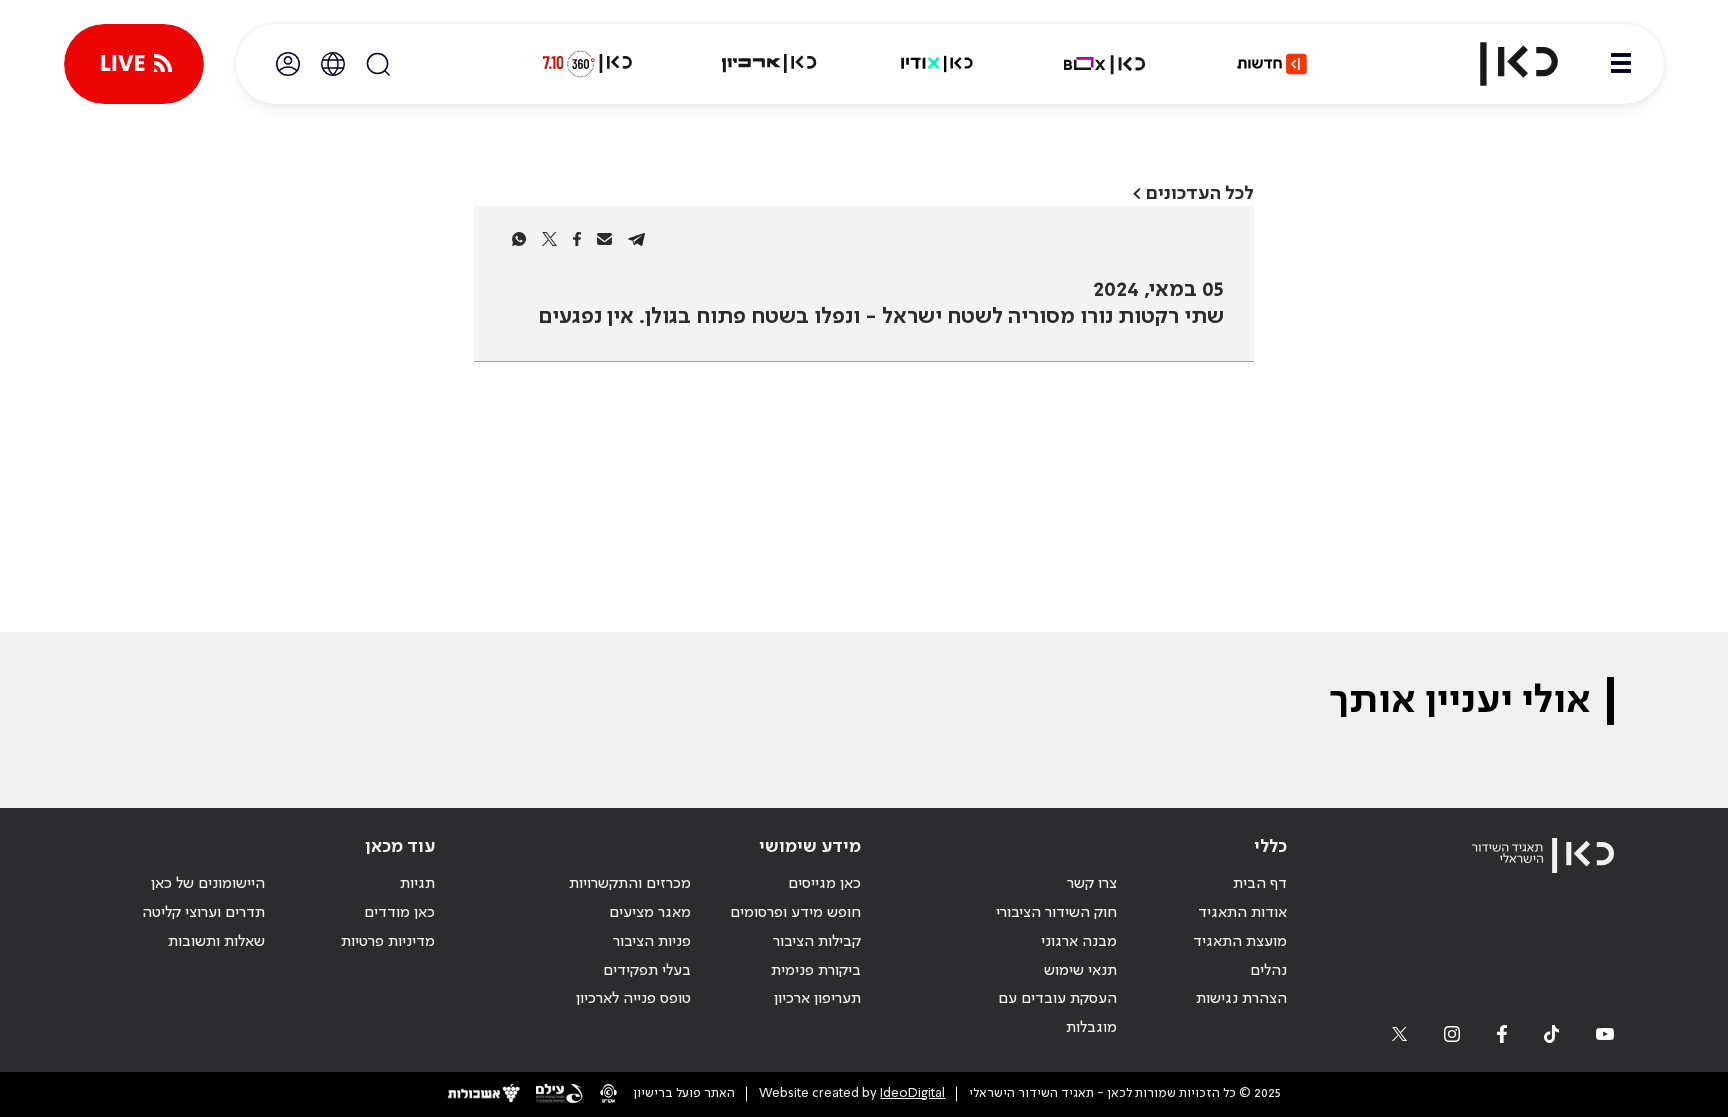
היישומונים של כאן (208, 884)
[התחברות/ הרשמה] (288, 64)
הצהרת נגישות (1241, 999)
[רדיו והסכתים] (937, 64)
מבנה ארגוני (1079, 942)
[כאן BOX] (1105, 64)
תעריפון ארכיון (817, 998)
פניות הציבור (652, 942)
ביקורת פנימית (816, 971)
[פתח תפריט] (1621, 64)
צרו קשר (1092, 884)
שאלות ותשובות (216, 942)
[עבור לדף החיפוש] (378, 64)
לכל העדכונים (1200, 193)
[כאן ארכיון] (769, 64)
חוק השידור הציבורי (1056, 913)
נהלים (1268, 971)
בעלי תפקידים (647, 971)
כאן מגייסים (824, 884)
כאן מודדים (399, 913)
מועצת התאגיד (1240, 942)
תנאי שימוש (1080, 971)
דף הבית (1260, 884)
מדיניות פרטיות (388, 942)
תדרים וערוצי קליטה (203, 913)
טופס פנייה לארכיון (633, 999)
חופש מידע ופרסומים (795, 913)
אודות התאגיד (1242, 913)
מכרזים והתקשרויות (630, 884)
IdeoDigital (912, 1093)
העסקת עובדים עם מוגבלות (1057, 1013)
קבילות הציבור (817, 942)
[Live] (134, 64)
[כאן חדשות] (1272, 64)
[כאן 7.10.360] (587, 64)
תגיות (417, 884)
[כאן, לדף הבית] (1502, 64)
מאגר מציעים (650, 913)
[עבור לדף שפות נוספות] (333, 64)
